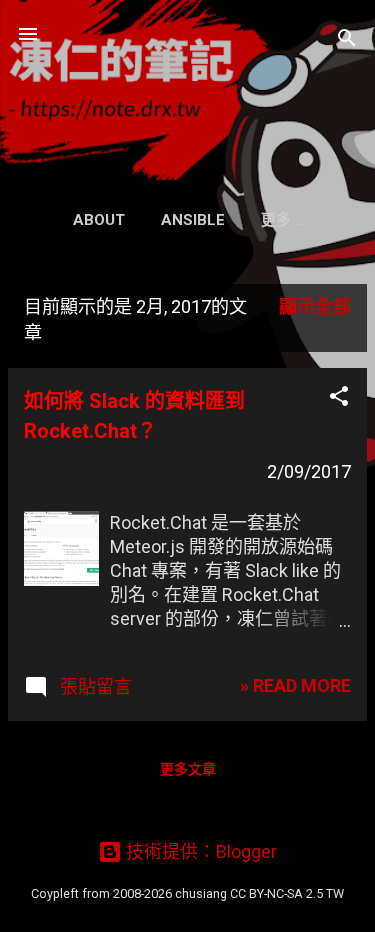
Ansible (193, 220)
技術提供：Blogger (199, 851)
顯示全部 (315, 306)
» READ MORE (295, 685)
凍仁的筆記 (188, 84)
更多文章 (188, 769)
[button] (339, 399)
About (99, 220)
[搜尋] (347, 40)
